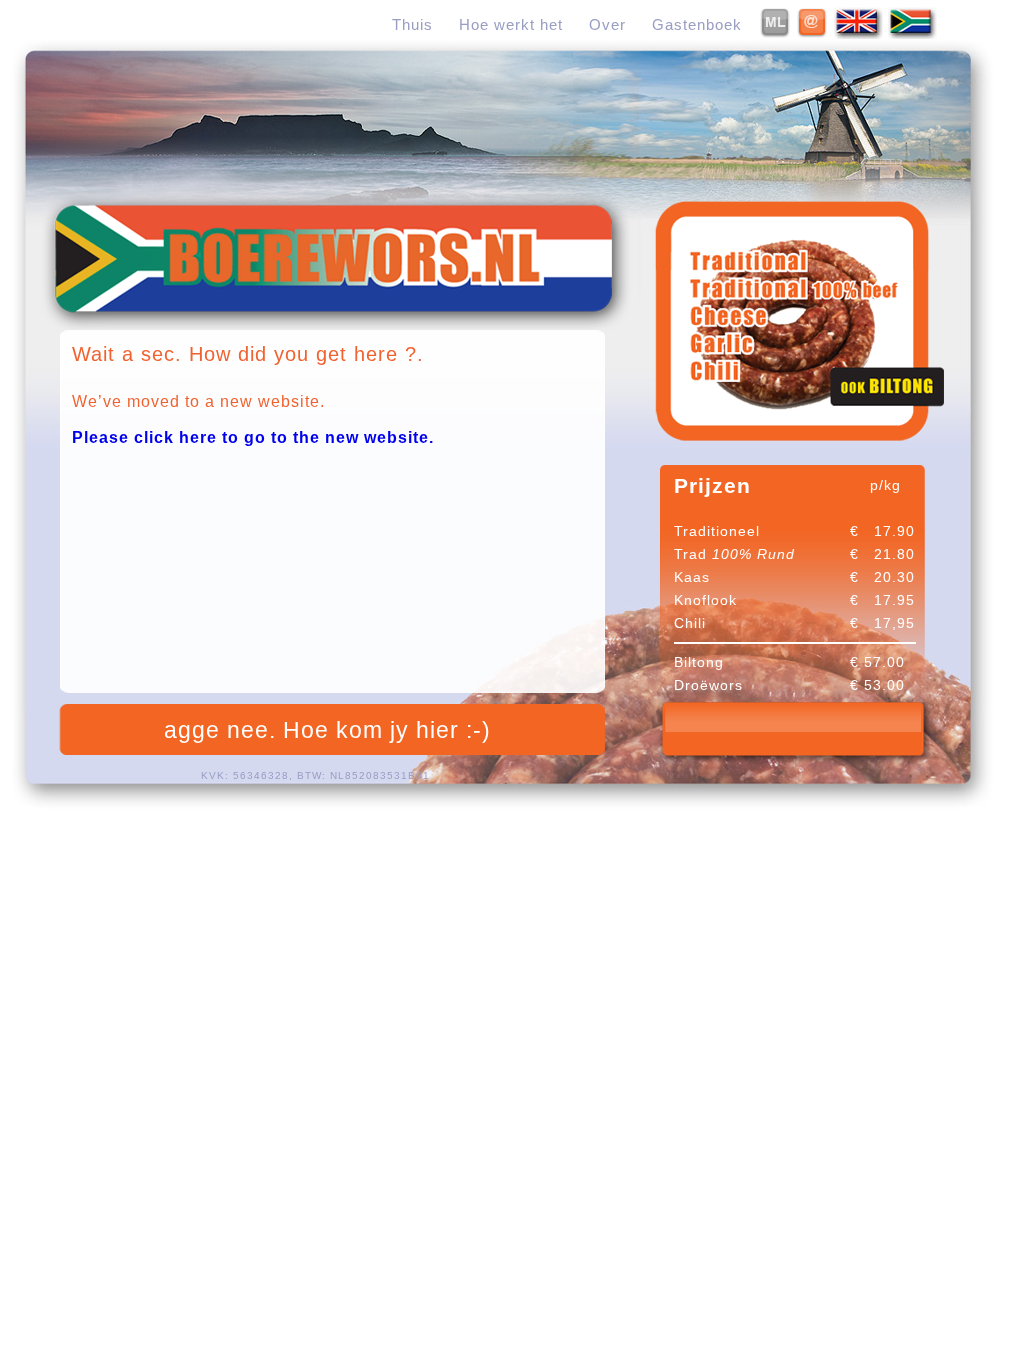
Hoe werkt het (511, 24)
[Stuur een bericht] (813, 33)
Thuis (412, 24)
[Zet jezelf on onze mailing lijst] (776, 33)
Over (607, 24)
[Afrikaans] (912, 33)
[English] (858, 33)
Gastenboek (697, 24)
